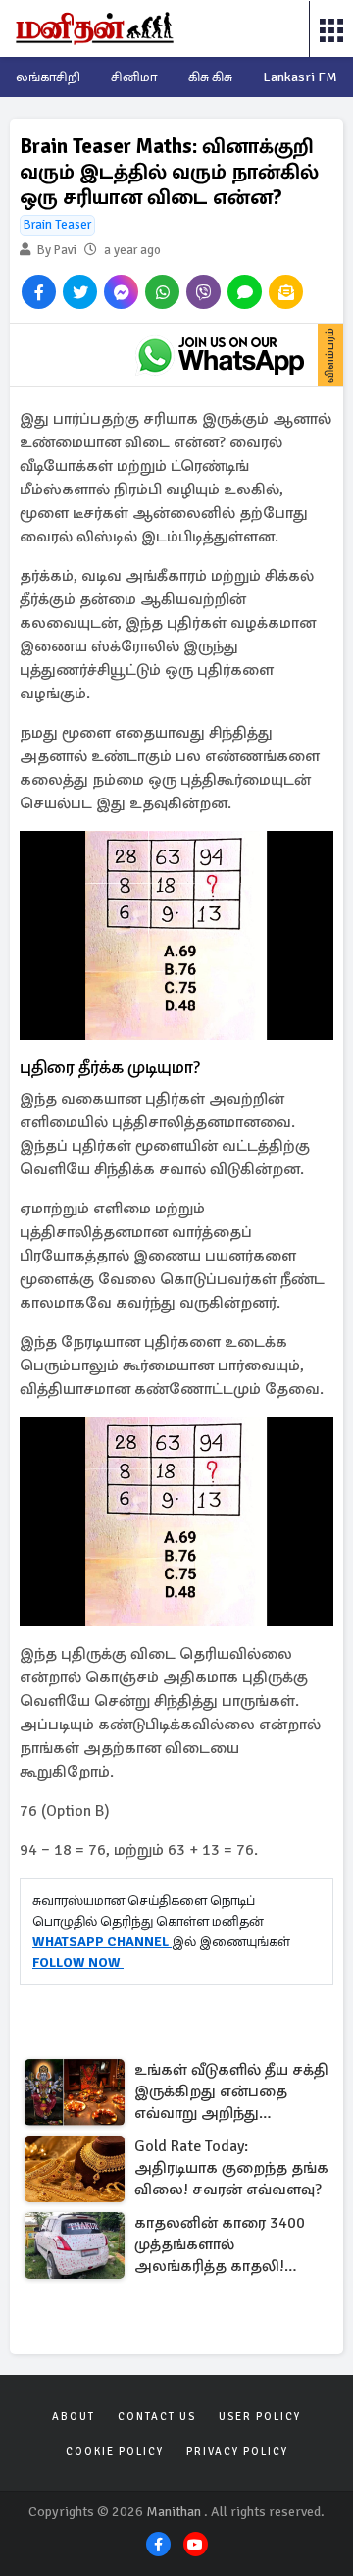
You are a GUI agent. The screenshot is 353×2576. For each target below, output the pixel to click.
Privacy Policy (237, 2452)
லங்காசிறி (48, 77)
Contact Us (157, 2417)
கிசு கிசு (210, 77)
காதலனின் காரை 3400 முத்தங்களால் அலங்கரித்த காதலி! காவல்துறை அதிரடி (220, 2246)
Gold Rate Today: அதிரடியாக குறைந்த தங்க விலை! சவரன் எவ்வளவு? (231, 2168)
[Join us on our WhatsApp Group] (221, 355)
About (74, 2417)
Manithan (174, 2512)
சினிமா (134, 77)
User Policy (260, 2417)
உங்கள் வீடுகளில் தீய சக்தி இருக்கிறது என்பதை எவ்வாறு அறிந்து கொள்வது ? (231, 2093)
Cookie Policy (115, 2452)
